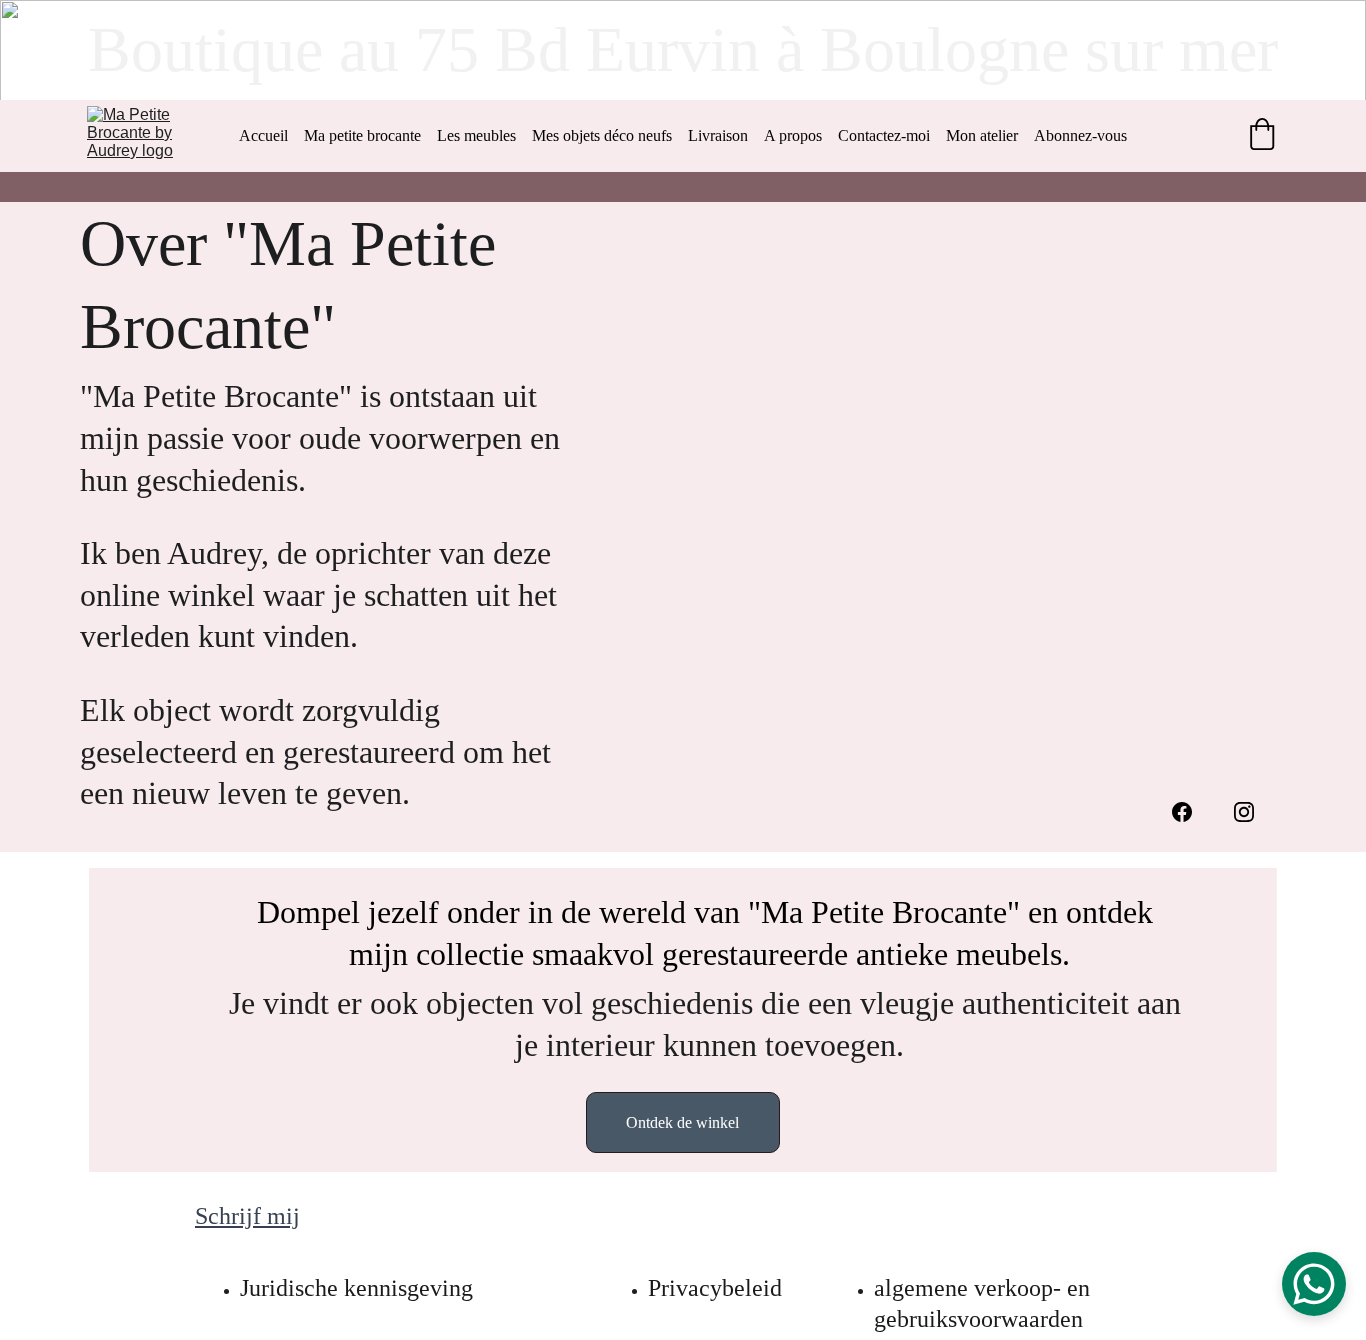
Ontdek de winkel (682, 1122)
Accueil (263, 135)
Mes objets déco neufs (602, 135)
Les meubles (476, 135)
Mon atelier (982, 135)
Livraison (718, 135)
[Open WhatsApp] (1314, 1284)
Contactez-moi (884, 135)
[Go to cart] (1262, 136)
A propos (793, 135)
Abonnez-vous (1080, 135)
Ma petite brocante (362, 135)
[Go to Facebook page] (1182, 812)
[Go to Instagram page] (1244, 812)
